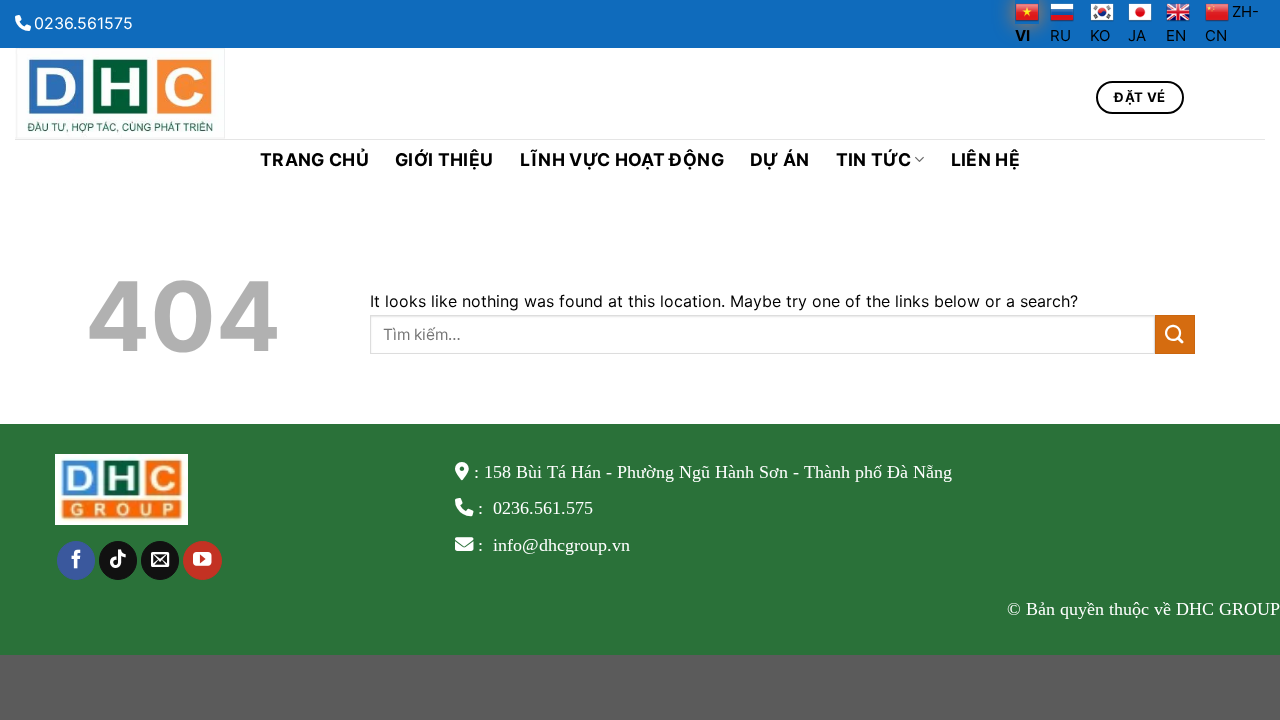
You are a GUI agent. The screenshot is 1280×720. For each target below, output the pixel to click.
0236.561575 (83, 23)
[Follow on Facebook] (76, 560)
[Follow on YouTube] (202, 560)
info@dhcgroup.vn (559, 545)
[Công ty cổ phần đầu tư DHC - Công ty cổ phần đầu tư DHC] (140, 93)
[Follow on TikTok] (118, 560)
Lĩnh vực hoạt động (622, 159)
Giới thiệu (444, 159)
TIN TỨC (873, 159)
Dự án (780, 159)
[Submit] (1175, 334)
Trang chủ (314, 159)
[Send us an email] (160, 560)
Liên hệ (985, 159)
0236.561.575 (543, 508)
